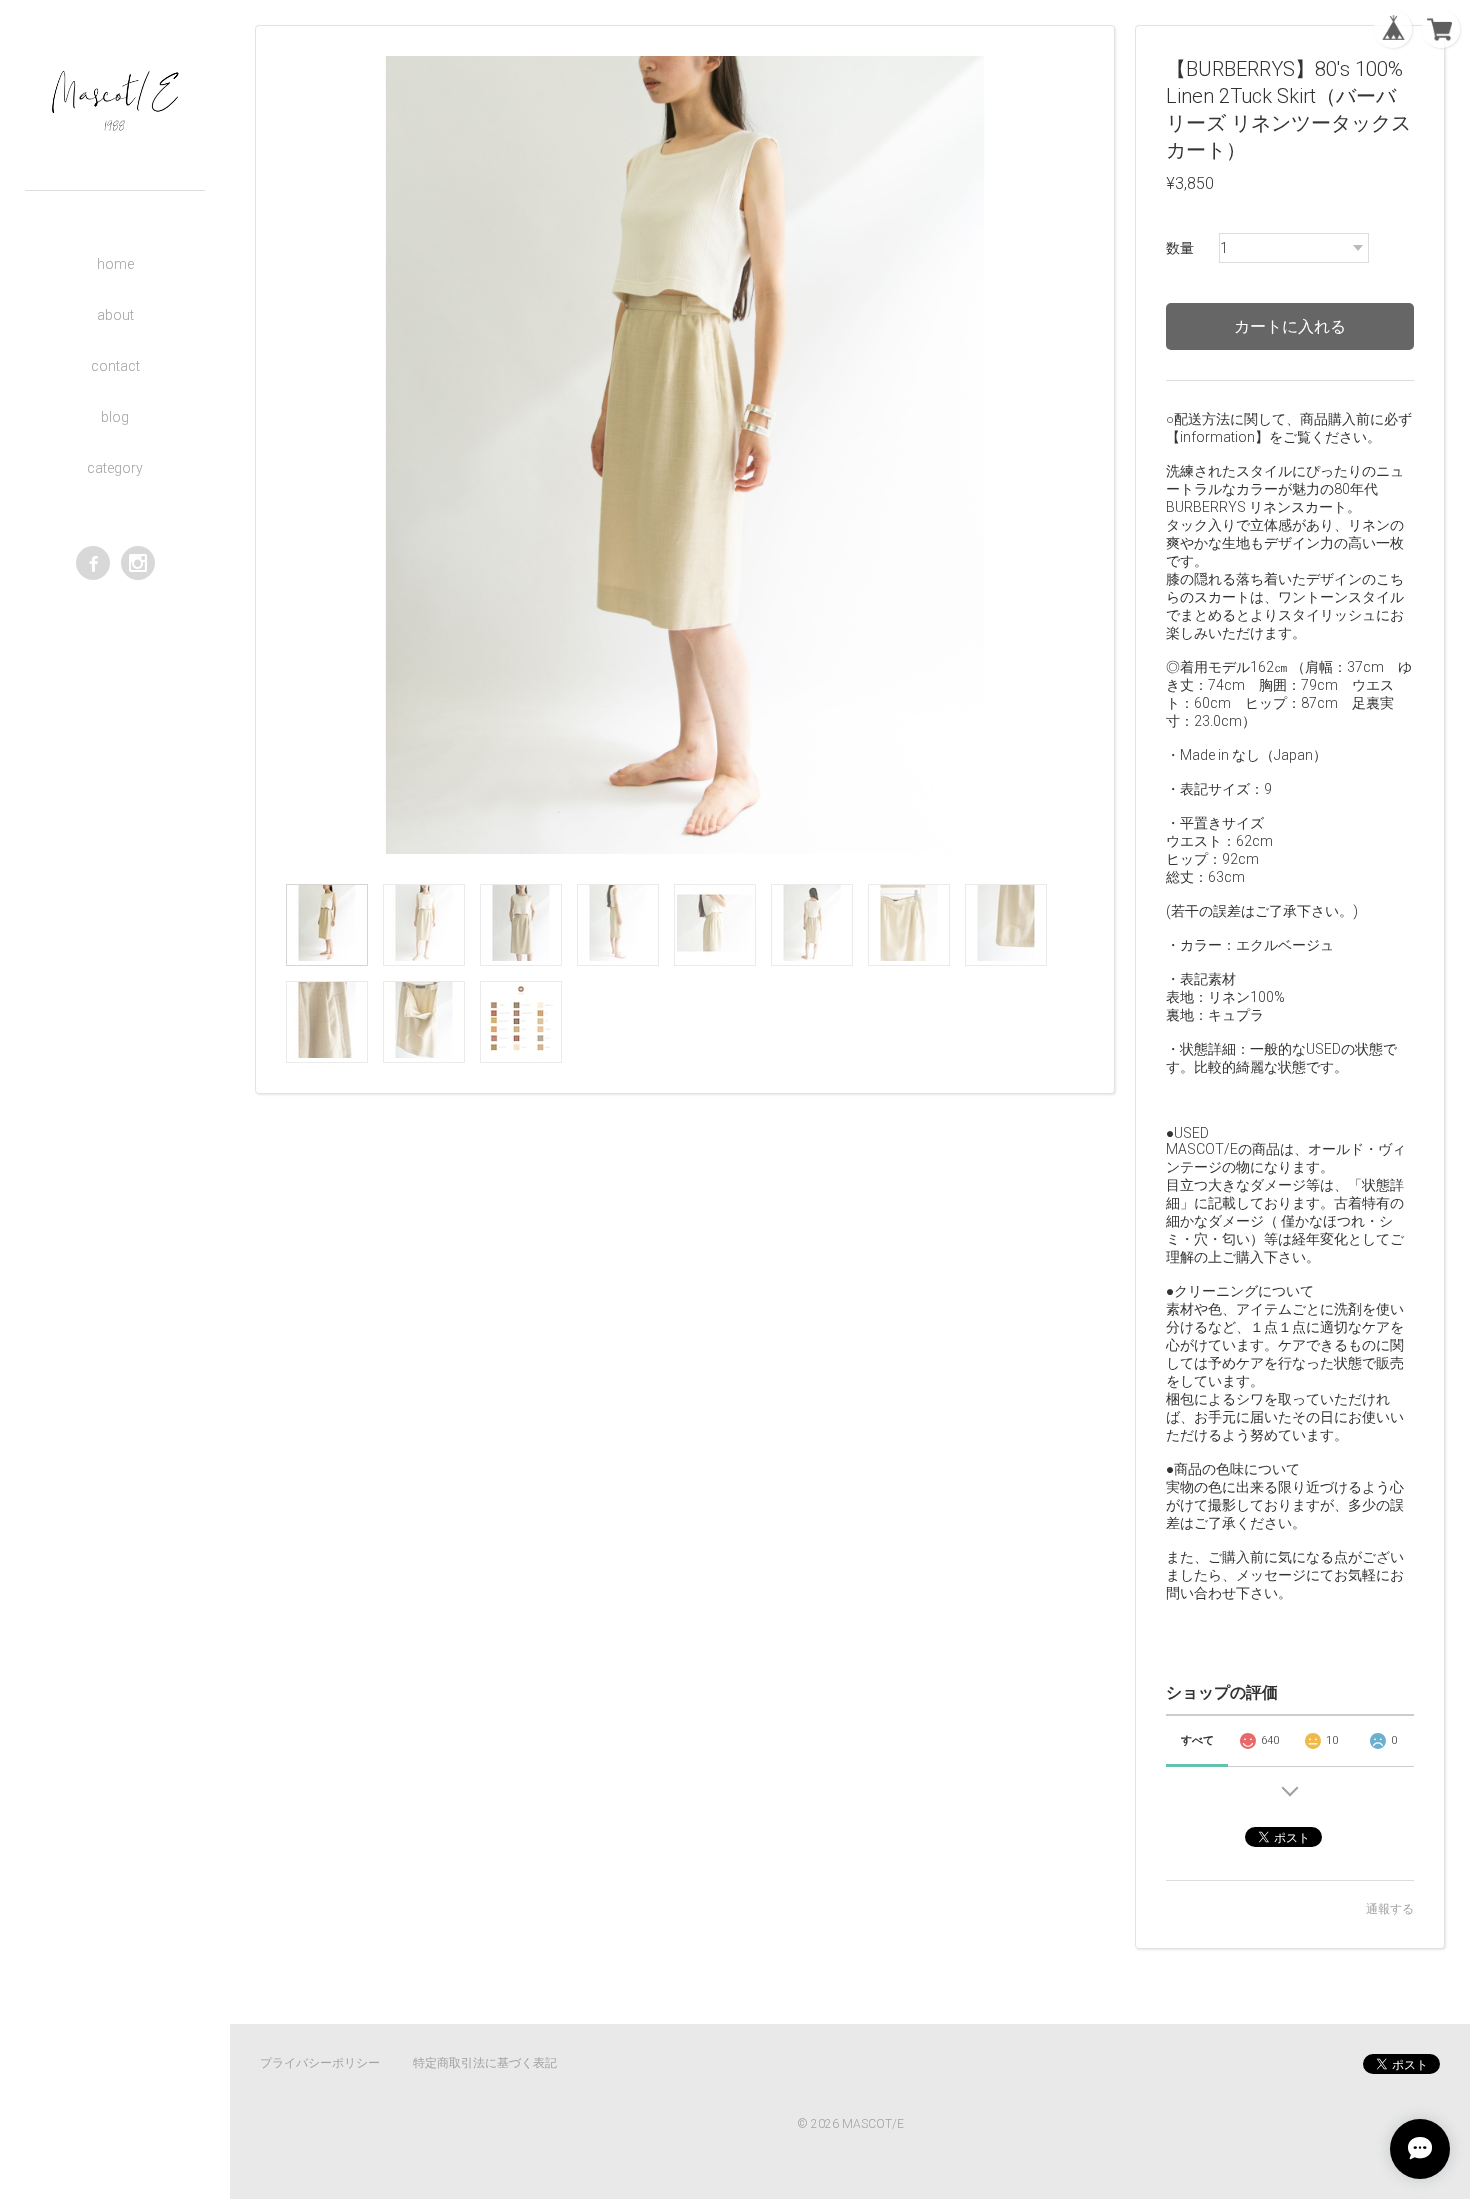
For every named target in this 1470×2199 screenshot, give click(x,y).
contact (115, 366)
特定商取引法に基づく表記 (485, 2063)
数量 (1180, 248)
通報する (1390, 1909)
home (115, 264)
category (115, 468)
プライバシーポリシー (320, 2063)
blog (115, 417)
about (115, 315)
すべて (1197, 1740)
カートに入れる (1290, 326)
